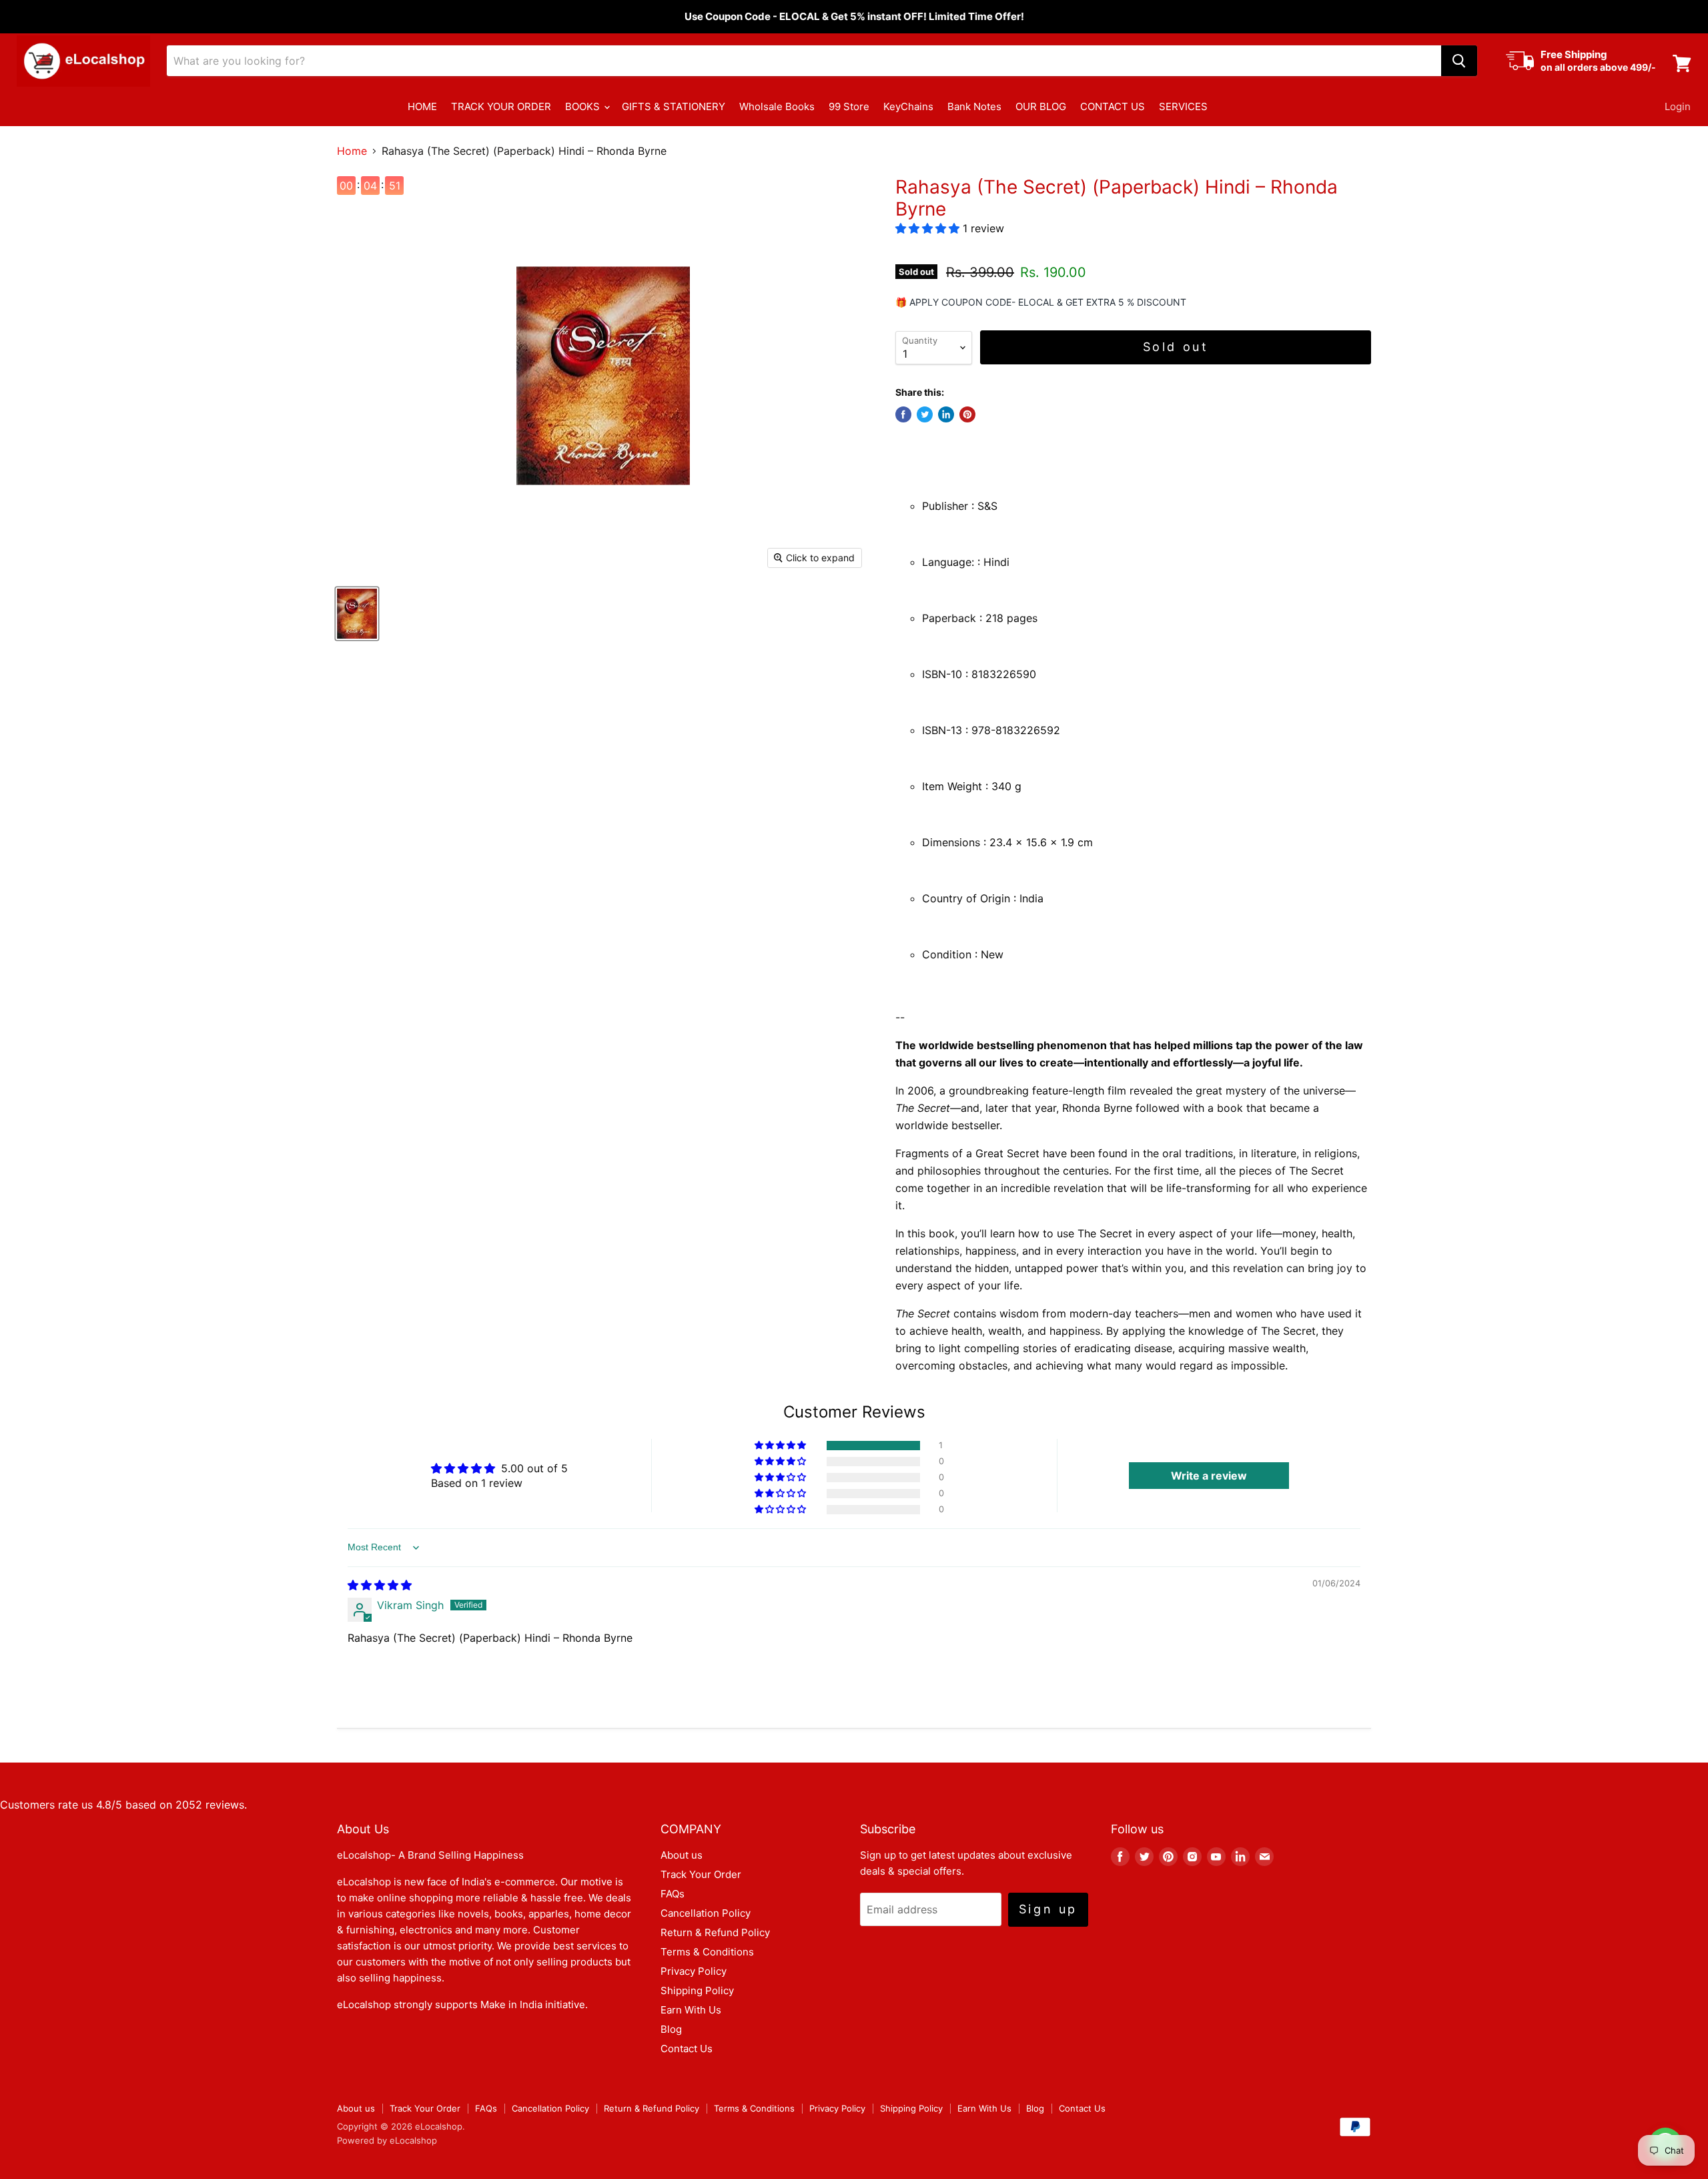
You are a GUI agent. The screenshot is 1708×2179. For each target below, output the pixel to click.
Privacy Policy (694, 1971)
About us (682, 1855)
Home (352, 151)
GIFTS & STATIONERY (674, 106)
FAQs (673, 1894)
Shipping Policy (697, 1990)
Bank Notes (974, 106)
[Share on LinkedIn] (946, 414)
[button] (929, 228)
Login (1678, 106)
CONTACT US (1113, 106)
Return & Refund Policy (715, 1932)
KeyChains (908, 106)
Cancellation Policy (706, 1913)
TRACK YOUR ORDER (501, 106)
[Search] (1459, 61)
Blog (671, 2029)
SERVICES (1183, 106)
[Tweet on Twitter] (925, 414)
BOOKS (584, 106)
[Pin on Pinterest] (967, 414)
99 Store (849, 106)
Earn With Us (691, 2010)
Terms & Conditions (707, 1952)
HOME (422, 106)
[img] (380, 1585)
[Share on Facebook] (903, 414)
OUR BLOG (1041, 106)
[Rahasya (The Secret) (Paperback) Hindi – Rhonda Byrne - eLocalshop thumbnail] (357, 614)
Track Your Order (701, 1874)
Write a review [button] (1209, 1476)
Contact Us (687, 2049)
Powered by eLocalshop (387, 2140)
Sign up (1048, 1909)
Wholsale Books (777, 106)
